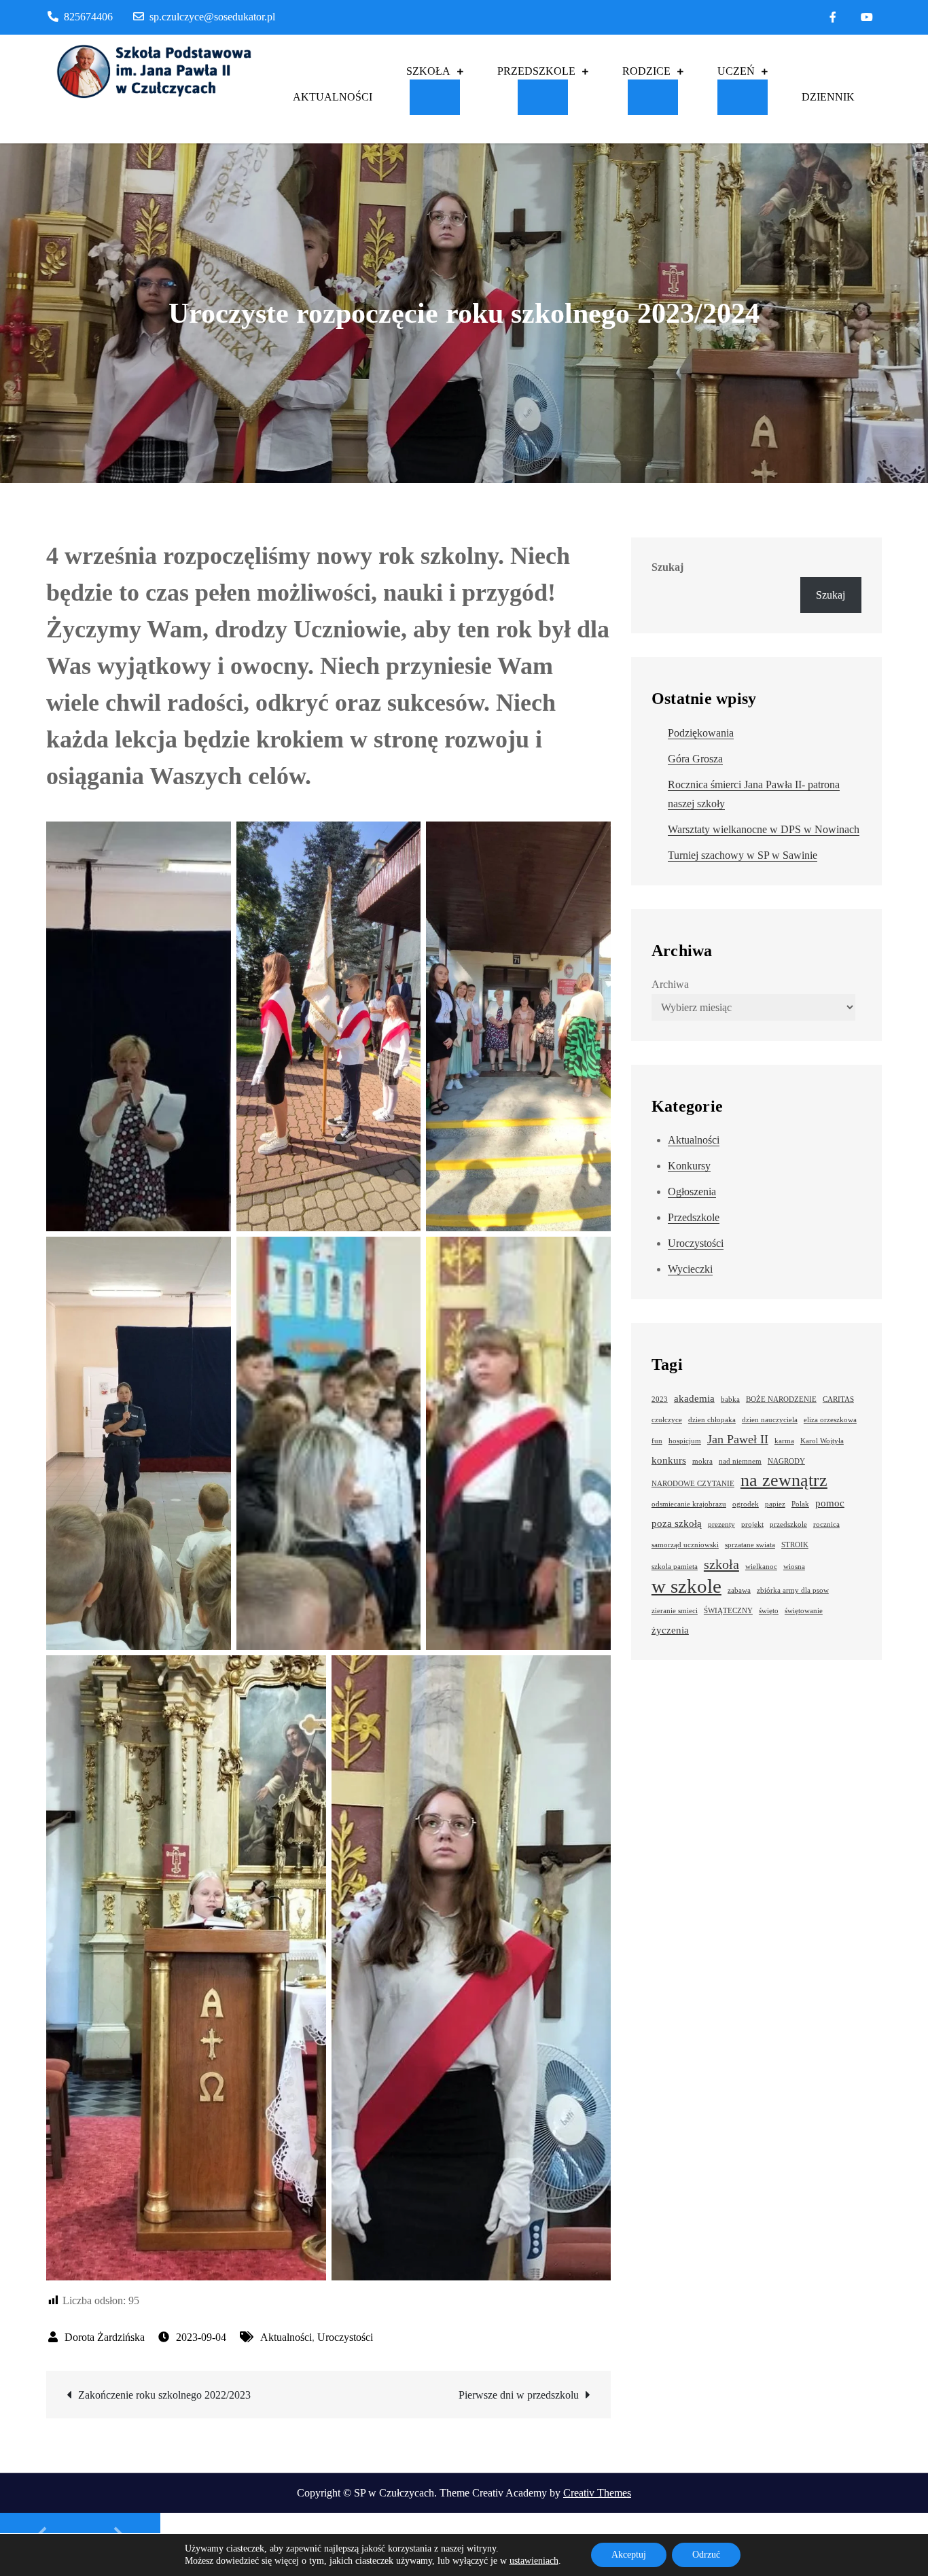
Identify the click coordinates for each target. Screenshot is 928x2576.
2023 (660, 1399)
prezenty (721, 1524)
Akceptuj (629, 2555)
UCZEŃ (736, 71)
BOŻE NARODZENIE (781, 1399)
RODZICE (646, 71)
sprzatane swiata (750, 1545)
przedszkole (788, 1524)
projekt (752, 1524)
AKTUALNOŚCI (333, 97)
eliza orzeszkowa (830, 1420)
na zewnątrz (784, 1481)
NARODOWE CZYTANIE (693, 1484)
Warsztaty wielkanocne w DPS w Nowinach (764, 829)
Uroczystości (345, 2337)
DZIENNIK (828, 97)
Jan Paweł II (738, 1439)
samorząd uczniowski (685, 1545)
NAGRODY (786, 1461)
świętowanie (804, 1611)
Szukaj (667, 567)
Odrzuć (706, 2555)
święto (769, 1611)
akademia (694, 1398)
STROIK (795, 1545)
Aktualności (286, 2337)
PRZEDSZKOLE (536, 71)
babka (730, 1399)
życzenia (670, 1630)
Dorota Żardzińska (105, 2337)
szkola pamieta (675, 1567)
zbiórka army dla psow (793, 1590)
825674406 (88, 17)
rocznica (826, 1524)
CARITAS (838, 1399)
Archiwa (670, 984)
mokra (702, 1461)
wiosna (794, 1567)
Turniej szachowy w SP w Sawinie (743, 855)
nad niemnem (740, 1461)
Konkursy (689, 1166)
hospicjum (685, 1441)
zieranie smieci (675, 1611)
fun (657, 1441)
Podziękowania (701, 733)
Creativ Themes (597, 2493)
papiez (775, 1504)
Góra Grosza (695, 759)
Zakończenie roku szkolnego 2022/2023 (164, 2395)
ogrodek (746, 1504)
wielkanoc (761, 1567)
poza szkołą (677, 1523)
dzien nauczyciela (770, 1420)
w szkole (686, 1586)
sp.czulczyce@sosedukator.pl (212, 17)
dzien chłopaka (712, 1420)
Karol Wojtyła (822, 1441)
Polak (800, 1504)
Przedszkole (694, 1217)
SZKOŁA (428, 71)
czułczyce (667, 1420)
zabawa (739, 1590)
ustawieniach (534, 2561)
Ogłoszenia (692, 1192)
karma (784, 1441)
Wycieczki (690, 1269)
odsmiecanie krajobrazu (689, 1504)
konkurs (669, 1460)
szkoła (721, 1564)
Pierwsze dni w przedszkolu (519, 2395)
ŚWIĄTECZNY (728, 1611)
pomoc (830, 1503)
